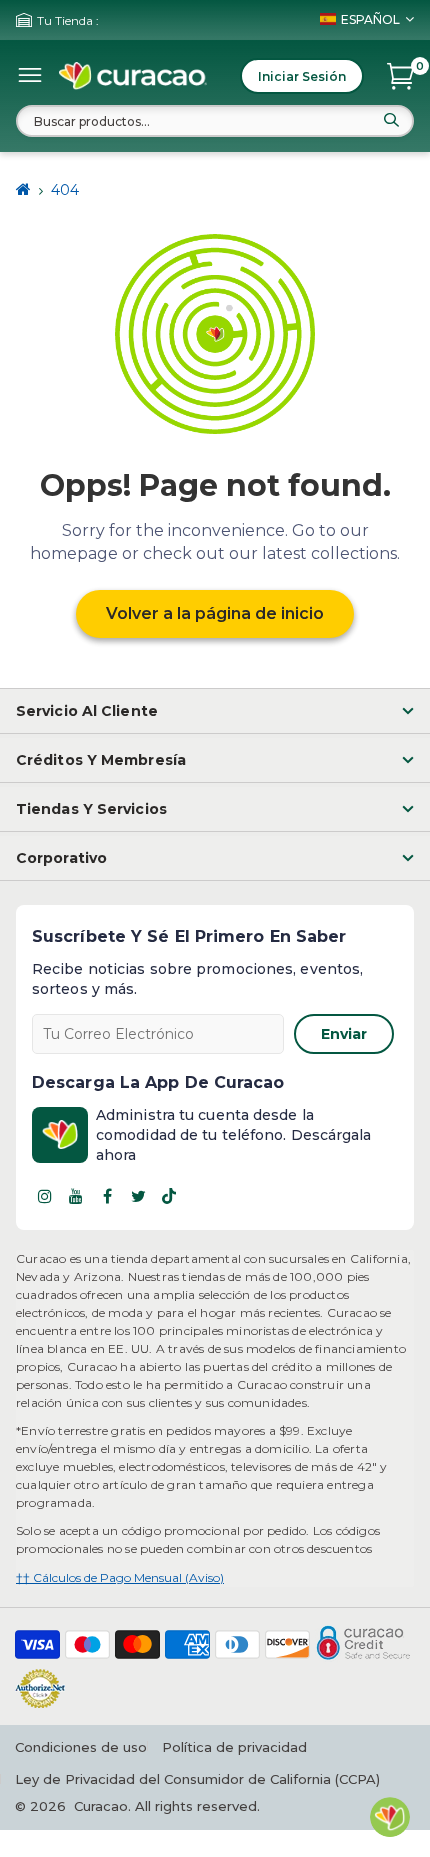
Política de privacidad (234, 1747)
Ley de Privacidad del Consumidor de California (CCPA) (197, 1779)
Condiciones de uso (81, 1747)
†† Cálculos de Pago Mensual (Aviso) (120, 1577)
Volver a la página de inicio (215, 613)
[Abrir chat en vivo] (390, 1817)
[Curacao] (133, 76)
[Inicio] (23, 190)
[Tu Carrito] (400, 76)
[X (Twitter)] (138, 1196)
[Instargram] (45, 1196)
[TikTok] (169, 1196)
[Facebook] (107, 1196)
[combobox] (215, 121)
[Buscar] (391, 120)
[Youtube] (76, 1196)
